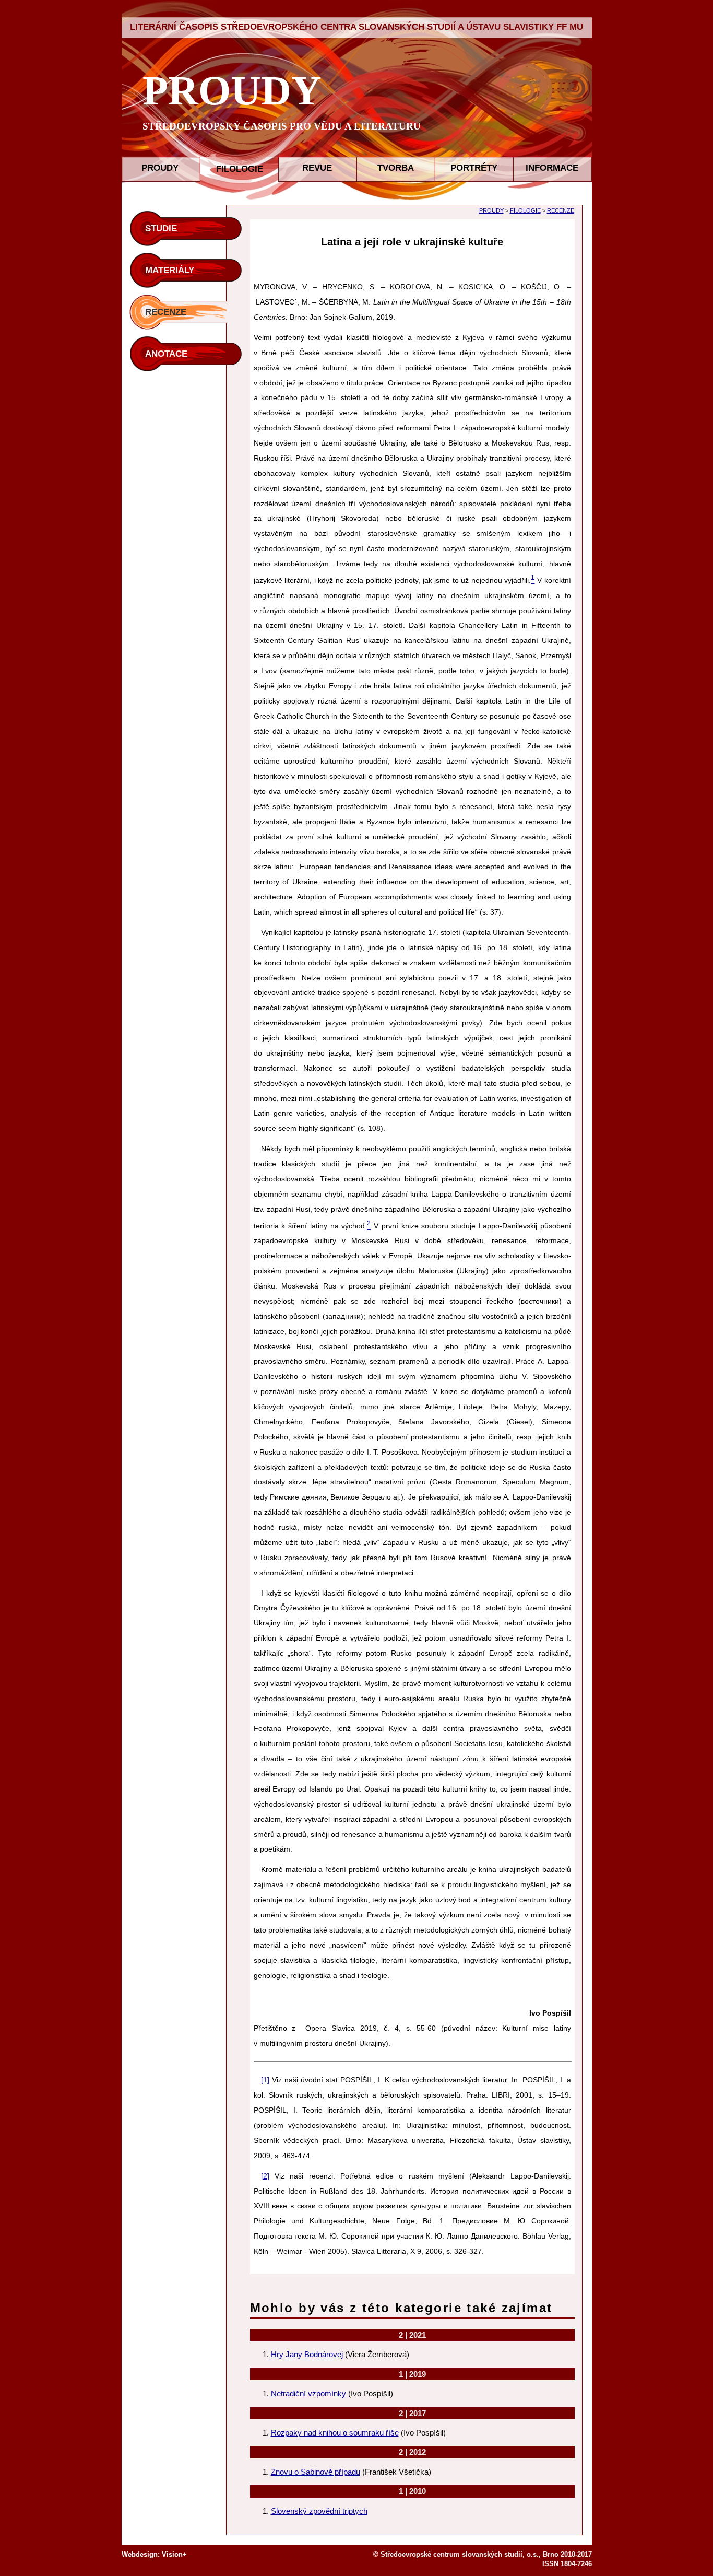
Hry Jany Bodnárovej (307, 2354)
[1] (265, 2080)
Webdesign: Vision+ (154, 2554)
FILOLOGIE (525, 210)
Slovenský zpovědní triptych (319, 2511)
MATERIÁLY (170, 270)
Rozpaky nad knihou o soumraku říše (335, 2433)
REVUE (317, 168)
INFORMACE (552, 168)
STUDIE (161, 229)
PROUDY (232, 90)
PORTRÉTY (474, 168)
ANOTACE (166, 354)
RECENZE (166, 312)
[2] (265, 2176)
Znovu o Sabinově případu (316, 2472)
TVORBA (396, 168)
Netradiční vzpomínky (308, 2393)
